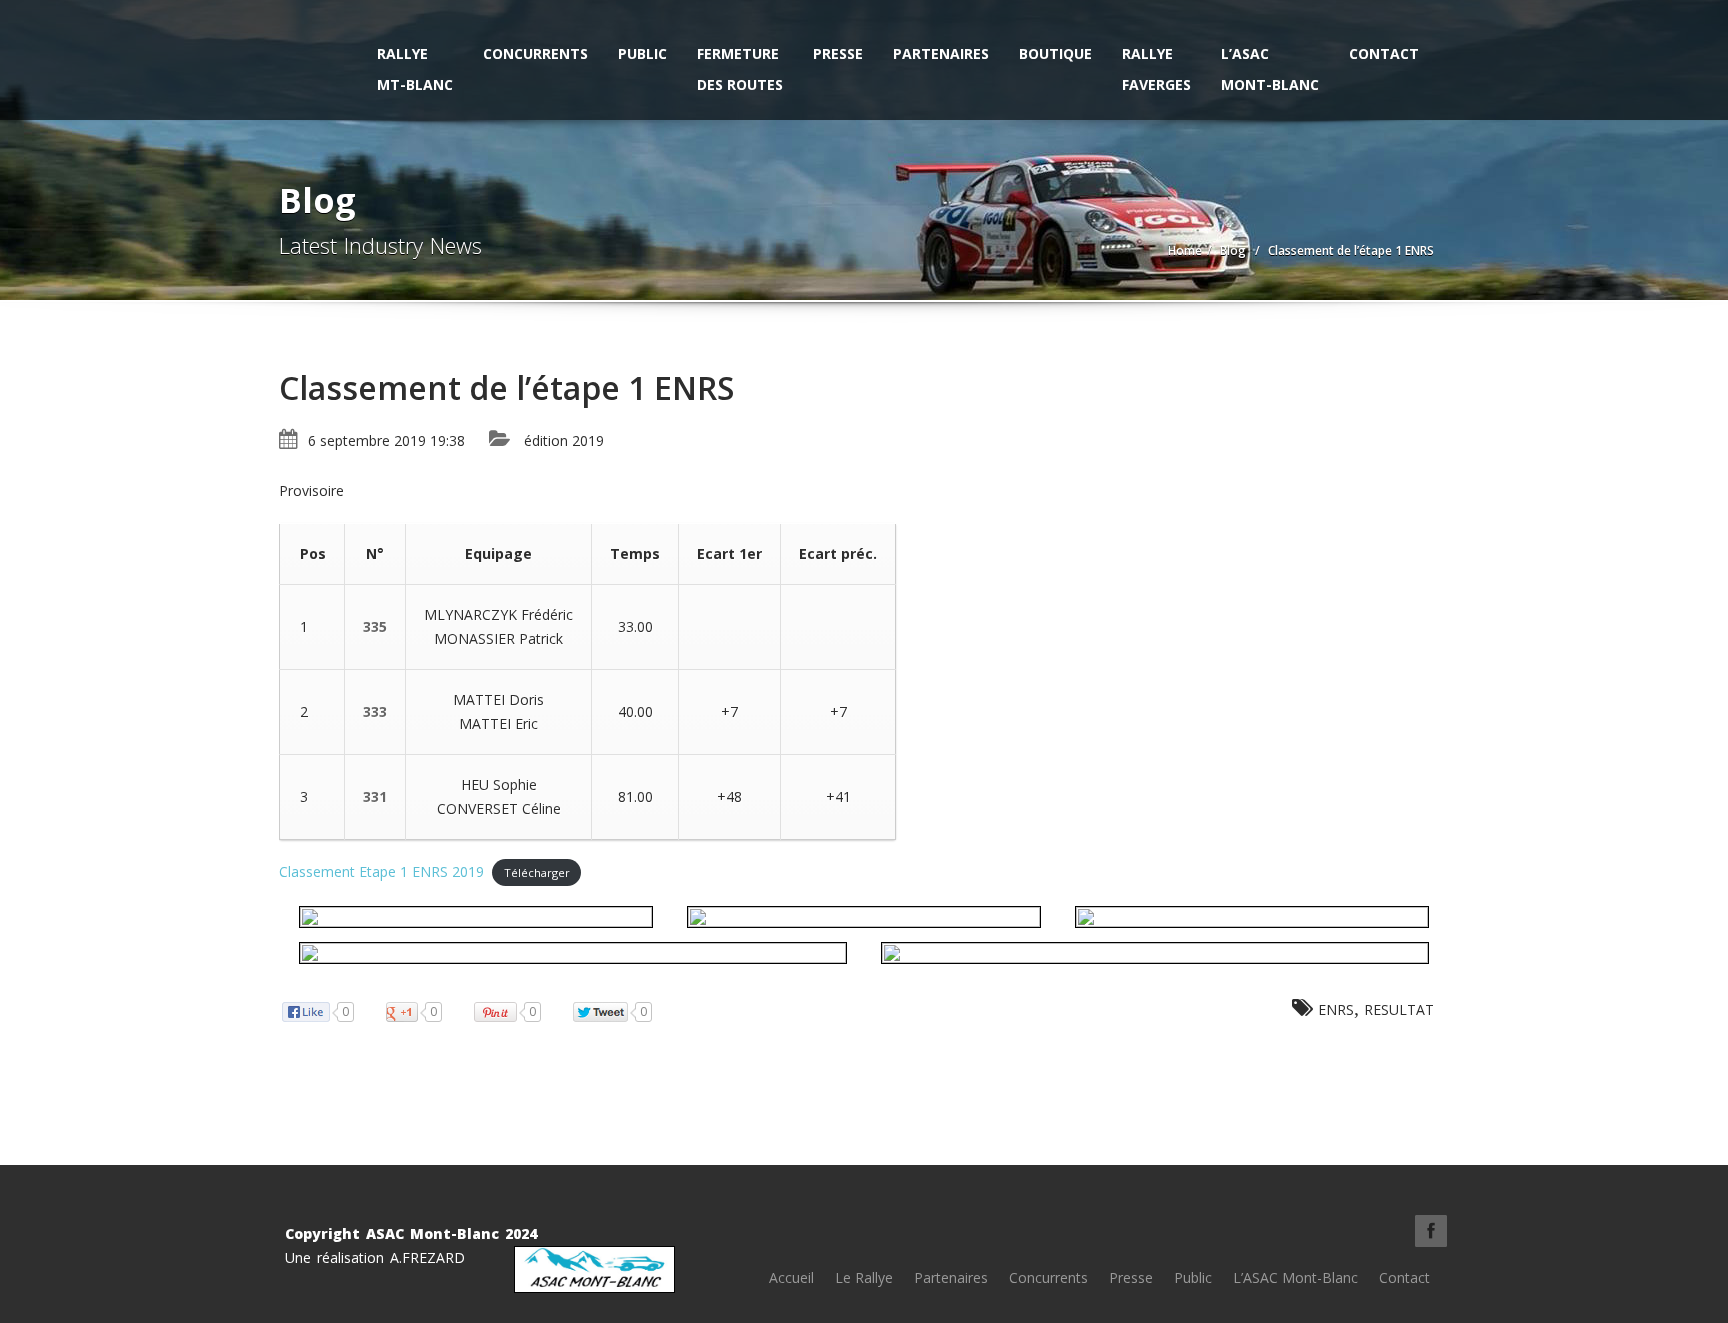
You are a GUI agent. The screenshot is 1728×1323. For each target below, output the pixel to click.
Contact (1384, 53)
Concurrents (535, 53)
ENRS (1336, 1009)
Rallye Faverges (1156, 69)
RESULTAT (1399, 1009)
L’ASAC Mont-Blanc (1270, 69)
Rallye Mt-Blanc (415, 69)
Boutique (1055, 53)
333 (375, 711)
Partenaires (941, 53)
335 (375, 626)
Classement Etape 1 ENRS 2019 (381, 871)
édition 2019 (564, 440)
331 (375, 796)
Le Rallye (864, 1277)
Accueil (791, 1277)
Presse (838, 53)
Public (642, 53)
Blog (1233, 250)
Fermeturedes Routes (740, 69)
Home (1185, 250)
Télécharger (537, 872)
